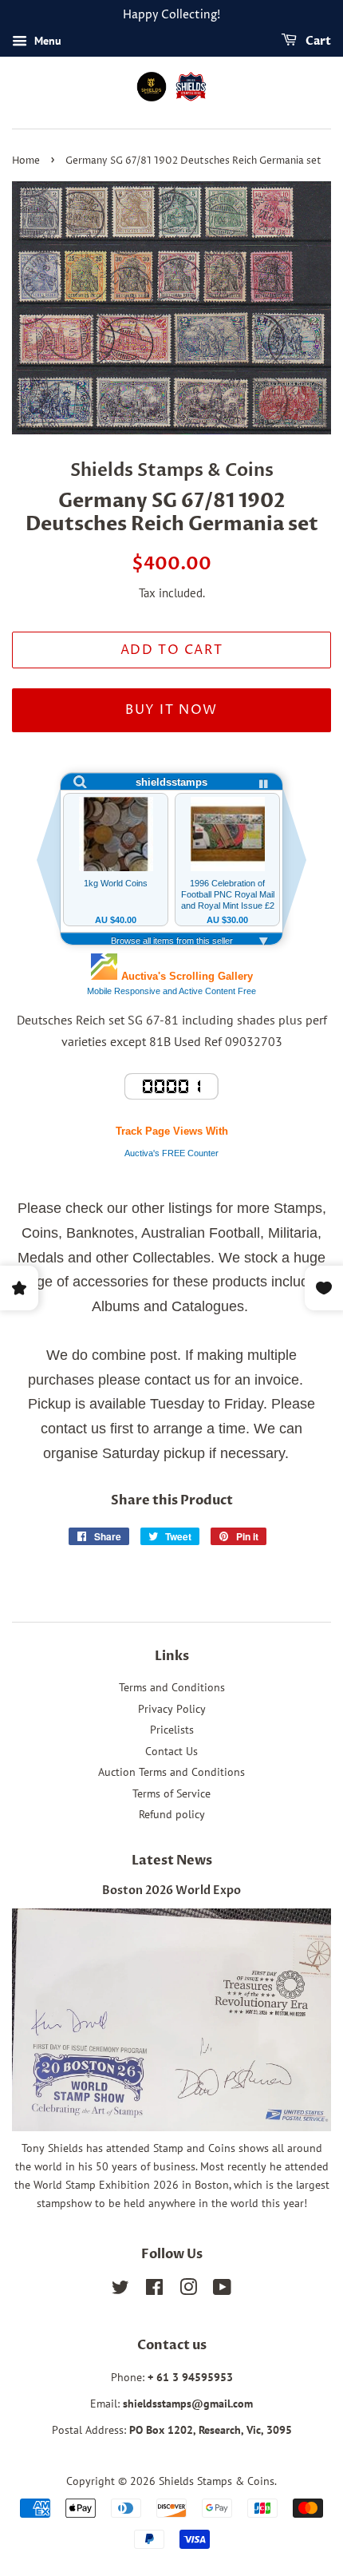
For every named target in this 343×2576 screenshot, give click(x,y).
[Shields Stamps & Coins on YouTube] (222, 2290)
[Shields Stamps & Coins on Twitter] (120, 2290)
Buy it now (171, 710)
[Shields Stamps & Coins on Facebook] (154, 2290)
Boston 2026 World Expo (171, 1891)
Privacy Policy (172, 1709)
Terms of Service (171, 1793)
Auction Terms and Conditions (171, 1772)
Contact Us (171, 1751)
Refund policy (172, 1814)
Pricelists (172, 1730)
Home (26, 161)
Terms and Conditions (172, 1687)
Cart (317, 41)
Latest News (172, 1861)
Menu (46, 41)
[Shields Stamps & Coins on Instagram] (188, 2290)
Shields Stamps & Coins (217, 2481)
